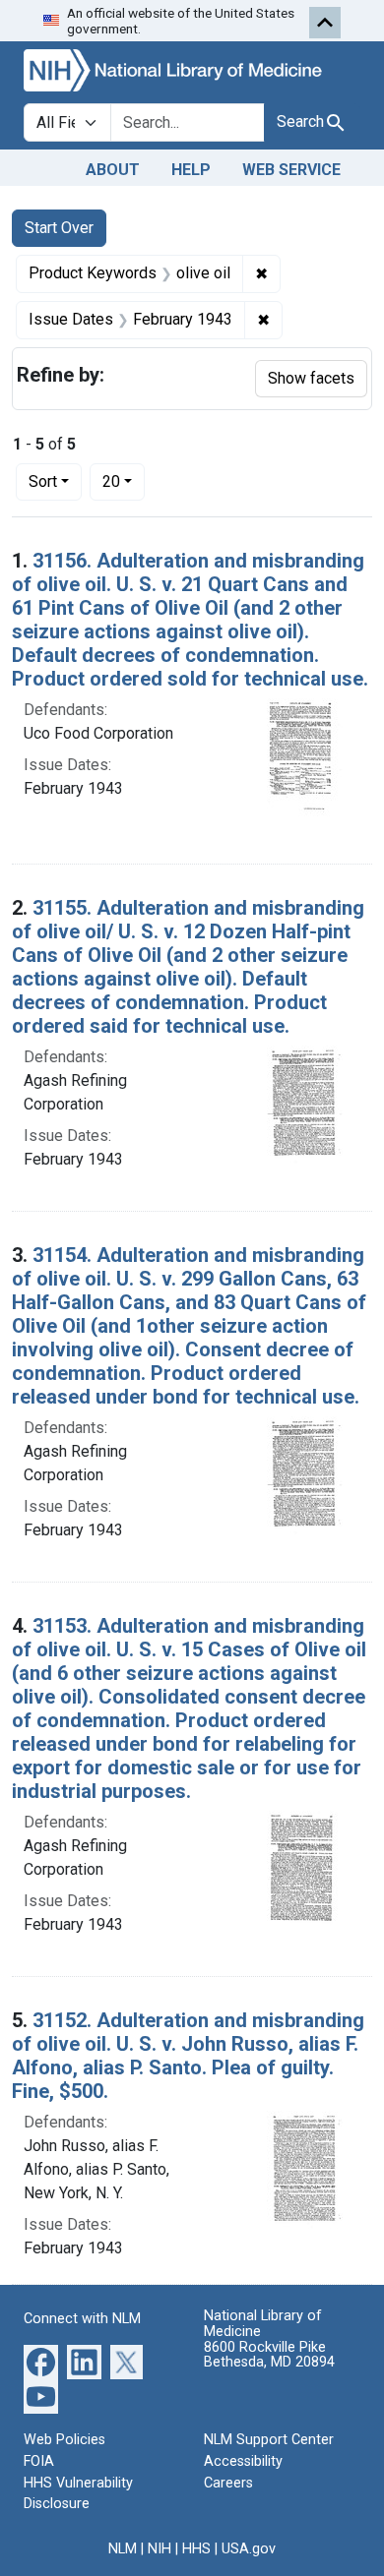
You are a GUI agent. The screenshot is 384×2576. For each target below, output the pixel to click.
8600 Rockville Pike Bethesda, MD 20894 (269, 2355)
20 (124, 481)
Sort (43, 481)
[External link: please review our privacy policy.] (41, 2361)
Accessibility (243, 2461)
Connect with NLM (82, 2319)
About (113, 170)
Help (191, 170)
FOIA (39, 2461)
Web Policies (64, 2440)
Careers (228, 2483)
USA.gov (249, 2549)
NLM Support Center (269, 2440)
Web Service (291, 170)
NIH (160, 2549)
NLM (123, 2549)
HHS (196, 2549)
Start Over (59, 228)
